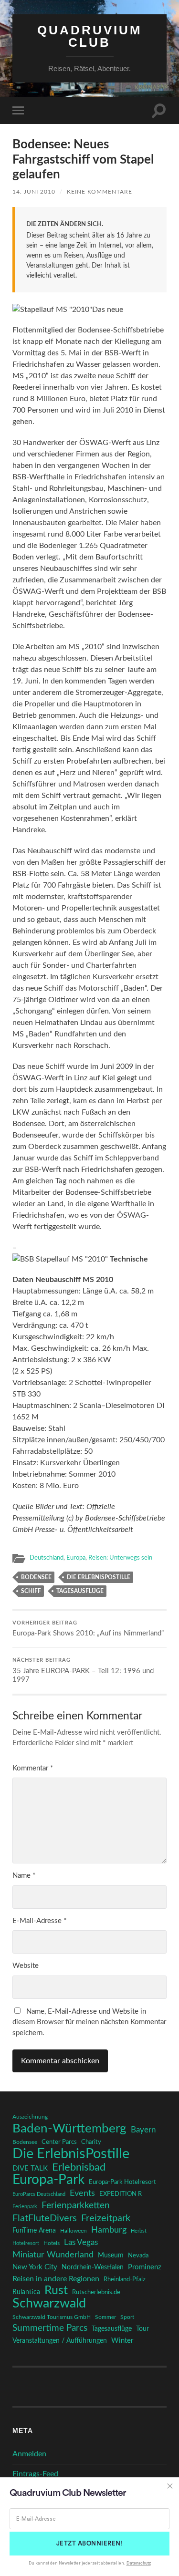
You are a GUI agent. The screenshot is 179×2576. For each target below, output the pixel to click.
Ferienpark (25, 2207)
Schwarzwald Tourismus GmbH (52, 2317)
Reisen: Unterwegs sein (120, 1558)
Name (24, 1876)
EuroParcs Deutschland (39, 2194)
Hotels (52, 2243)
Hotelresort (26, 2243)
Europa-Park (48, 2180)
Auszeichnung (30, 2117)
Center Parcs (59, 2142)
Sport (127, 2317)
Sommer (105, 2317)
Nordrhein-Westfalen (93, 2267)
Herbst (139, 2231)
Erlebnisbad (79, 2167)
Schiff (31, 1591)
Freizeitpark (106, 2218)
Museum (111, 2255)
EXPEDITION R (121, 2194)
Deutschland (47, 1558)
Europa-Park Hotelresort (122, 2182)
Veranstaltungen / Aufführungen (60, 2341)
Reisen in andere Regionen (56, 2279)
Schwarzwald (49, 2304)
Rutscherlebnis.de (96, 2292)
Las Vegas (81, 2242)
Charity (91, 2142)
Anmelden (29, 2454)
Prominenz (145, 2267)
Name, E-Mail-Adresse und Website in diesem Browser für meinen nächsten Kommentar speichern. (89, 2022)
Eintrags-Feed (35, 2474)
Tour (142, 2329)
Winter (122, 2341)
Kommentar (33, 1768)
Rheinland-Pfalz (125, 2279)
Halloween (74, 2231)
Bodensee (36, 1577)
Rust (56, 2291)
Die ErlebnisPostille (99, 1577)
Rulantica (26, 2292)
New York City (35, 2267)
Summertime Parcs (50, 2328)
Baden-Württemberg (69, 2129)
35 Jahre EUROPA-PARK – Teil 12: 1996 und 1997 (83, 1671)
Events (82, 2193)
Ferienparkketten (76, 2206)
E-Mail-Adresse (39, 1921)
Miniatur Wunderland (53, 2255)
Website (26, 1966)
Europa (76, 1558)
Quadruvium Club (90, 36)
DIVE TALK (30, 2168)
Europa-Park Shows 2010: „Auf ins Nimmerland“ (88, 1629)
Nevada (138, 2255)
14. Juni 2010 (34, 192)
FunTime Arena (34, 2231)
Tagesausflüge (80, 1591)
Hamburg (109, 2230)
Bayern (143, 2130)
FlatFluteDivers (45, 2218)
